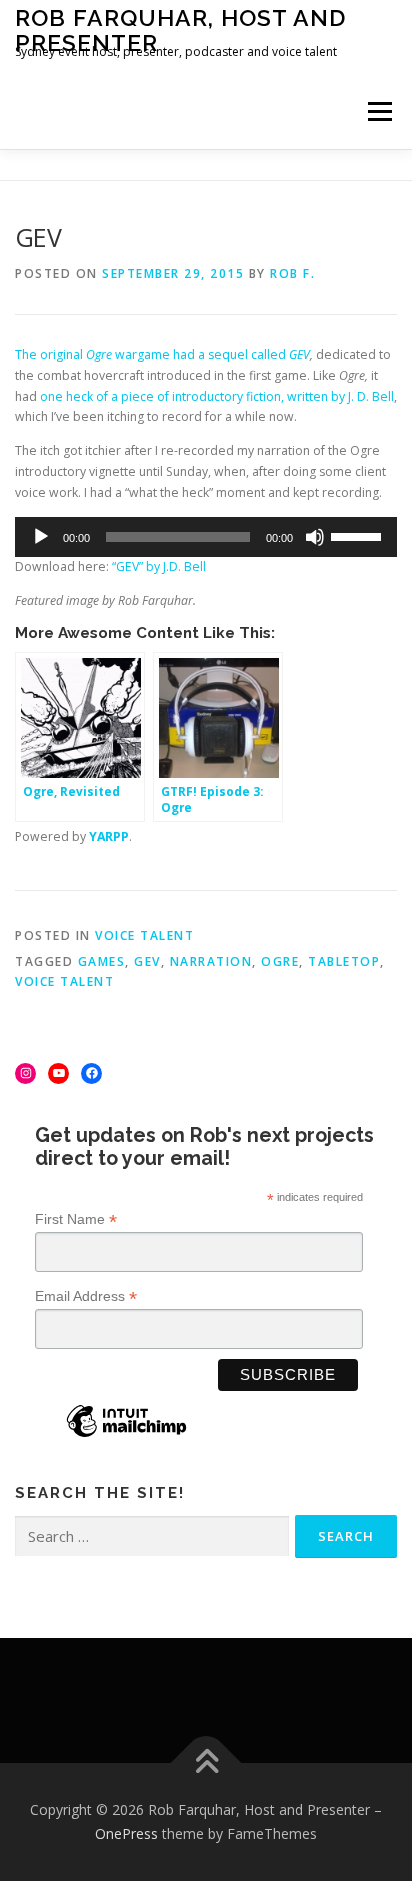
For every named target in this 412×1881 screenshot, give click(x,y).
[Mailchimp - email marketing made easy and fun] (126, 1436)
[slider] (359, 535)
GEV (299, 354)
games (102, 961)
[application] (206, 537)
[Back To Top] (206, 1763)
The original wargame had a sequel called (152, 354)
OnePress (126, 1833)
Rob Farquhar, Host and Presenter (180, 29)
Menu (378, 111)
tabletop (344, 961)
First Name (76, 1219)
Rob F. (292, 273)
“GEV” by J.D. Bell (159, 566)
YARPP (109, 836)
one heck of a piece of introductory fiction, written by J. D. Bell (217, 396)
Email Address (86, 1296)
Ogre (280, 961)
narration (211, 961)
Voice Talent (144, 935)
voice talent (64, 981)
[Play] (41, 537)
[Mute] (315, 537)
